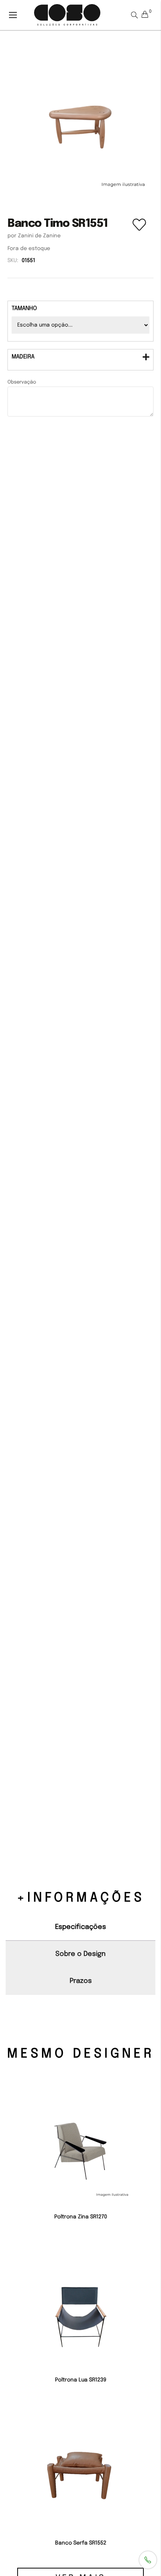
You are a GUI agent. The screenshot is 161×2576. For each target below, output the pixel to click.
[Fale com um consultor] (148, 2560)
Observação (22, 382)
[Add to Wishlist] (139, 234)
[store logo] (67, 15)
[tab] (80, 360)
